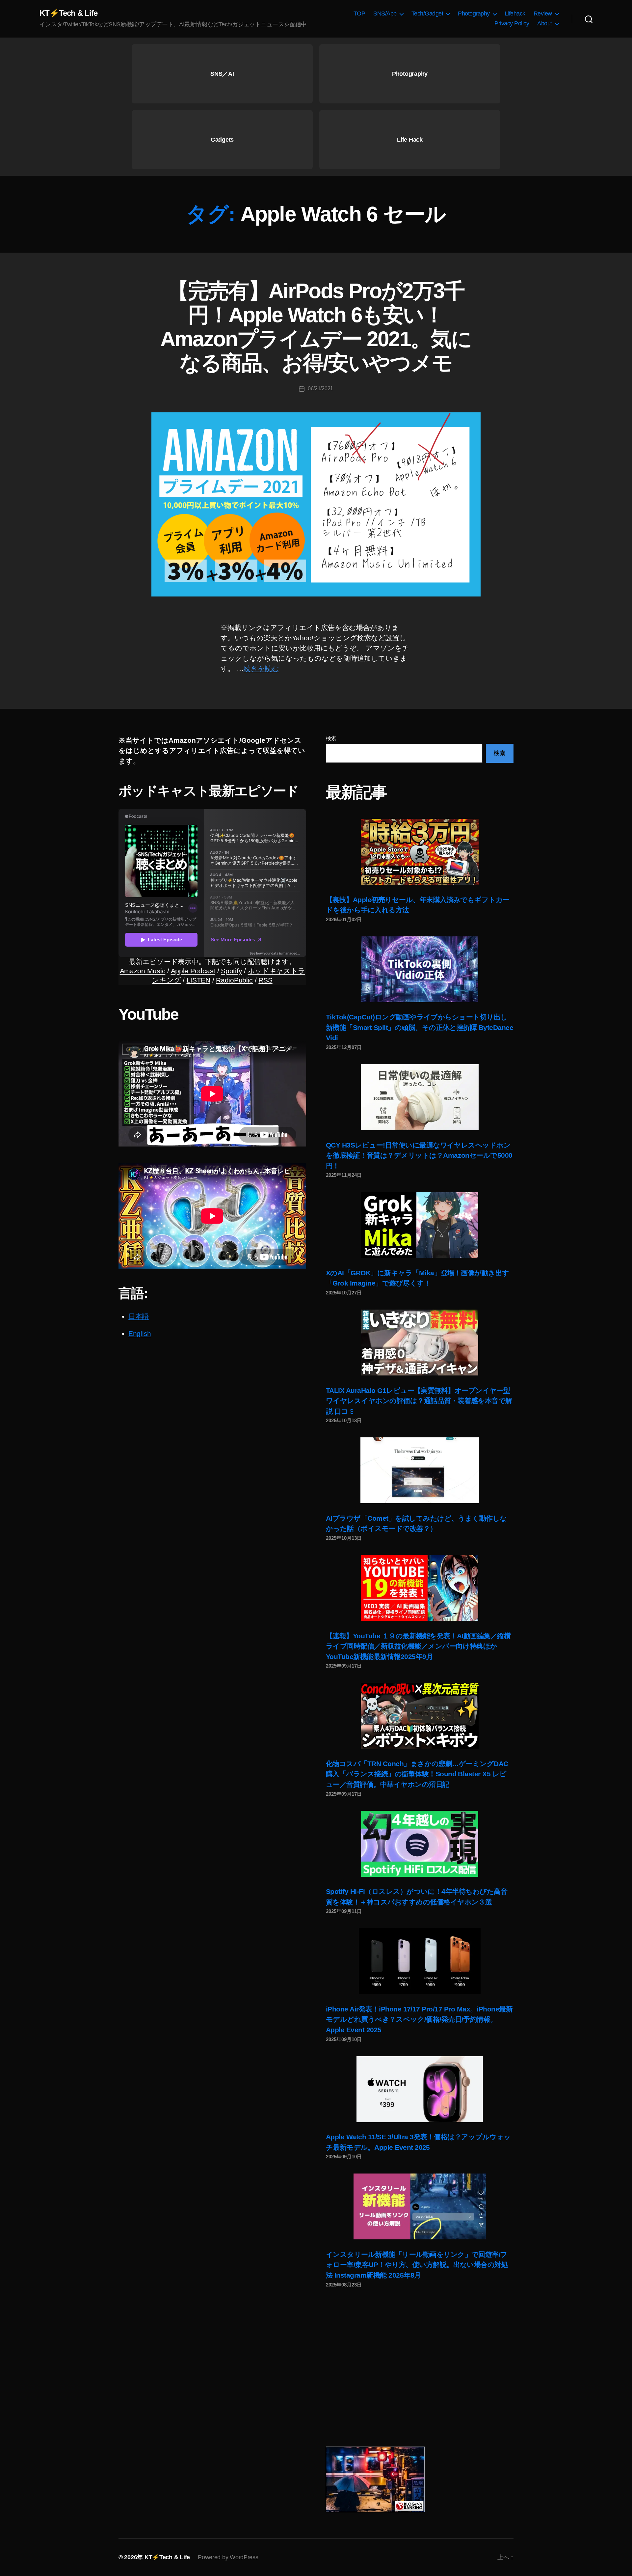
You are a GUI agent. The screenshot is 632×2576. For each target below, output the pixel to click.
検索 (331, 738)
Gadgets (222, 140)
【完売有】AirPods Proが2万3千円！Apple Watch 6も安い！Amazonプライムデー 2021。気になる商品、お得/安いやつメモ (316, 327)
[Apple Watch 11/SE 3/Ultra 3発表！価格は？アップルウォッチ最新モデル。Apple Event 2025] (420, 2089)
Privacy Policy (512, 23)
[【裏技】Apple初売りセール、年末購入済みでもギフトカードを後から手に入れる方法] (420, 852)
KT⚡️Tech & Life (68, 13)
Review (543, 14)
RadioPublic (234, 980)
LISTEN (198, 980)
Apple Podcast (193, 971)
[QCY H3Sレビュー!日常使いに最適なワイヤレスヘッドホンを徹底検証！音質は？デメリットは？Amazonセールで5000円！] (420, 1097)
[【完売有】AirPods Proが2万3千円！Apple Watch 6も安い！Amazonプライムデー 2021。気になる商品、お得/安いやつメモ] (316, 504)
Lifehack (515, 14)
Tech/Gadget (427, 14)
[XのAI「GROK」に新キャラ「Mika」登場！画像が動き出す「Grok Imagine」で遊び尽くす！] (420, 1225)
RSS (265, 980)
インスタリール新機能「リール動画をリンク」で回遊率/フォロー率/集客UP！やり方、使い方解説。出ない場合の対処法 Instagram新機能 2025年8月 (417, 2265)
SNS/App (385, 14)
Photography (474, 14)
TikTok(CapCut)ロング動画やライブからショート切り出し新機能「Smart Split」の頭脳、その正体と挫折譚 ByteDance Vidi (420, 1027)
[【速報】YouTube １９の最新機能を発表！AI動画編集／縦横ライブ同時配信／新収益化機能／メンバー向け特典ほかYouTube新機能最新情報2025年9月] (420, 1588)
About (545, 23)
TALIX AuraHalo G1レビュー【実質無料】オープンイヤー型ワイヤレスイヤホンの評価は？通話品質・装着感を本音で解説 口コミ (419, 1401)
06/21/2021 (320, 388)
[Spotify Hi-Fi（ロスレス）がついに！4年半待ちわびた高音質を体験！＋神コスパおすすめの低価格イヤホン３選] (420, 1844)
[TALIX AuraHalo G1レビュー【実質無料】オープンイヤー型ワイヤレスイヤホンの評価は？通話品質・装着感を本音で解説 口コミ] (420, 1343)
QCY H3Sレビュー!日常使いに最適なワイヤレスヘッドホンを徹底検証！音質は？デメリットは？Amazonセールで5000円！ (419, 1155)
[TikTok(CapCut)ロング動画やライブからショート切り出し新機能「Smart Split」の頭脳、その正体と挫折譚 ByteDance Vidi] (420, 969)
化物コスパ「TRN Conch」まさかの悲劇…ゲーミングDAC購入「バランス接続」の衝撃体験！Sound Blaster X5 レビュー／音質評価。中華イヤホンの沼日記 (417, 1774)
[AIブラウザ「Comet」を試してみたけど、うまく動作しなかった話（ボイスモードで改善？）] (420, 1470)
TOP (359, 14)
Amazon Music (143, 971)
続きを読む (261, 668)
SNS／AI (222, 74)
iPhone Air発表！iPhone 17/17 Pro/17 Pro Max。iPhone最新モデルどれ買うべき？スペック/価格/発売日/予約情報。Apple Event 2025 (419, 2019)
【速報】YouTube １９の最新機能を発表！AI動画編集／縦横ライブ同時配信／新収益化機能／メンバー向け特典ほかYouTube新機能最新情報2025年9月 (418, 1646)
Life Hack (410, 140)
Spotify (231, 971)
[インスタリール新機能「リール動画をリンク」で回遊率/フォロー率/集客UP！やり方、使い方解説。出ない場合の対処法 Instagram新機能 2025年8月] (420, 2206)
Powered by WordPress (228, 2557)
